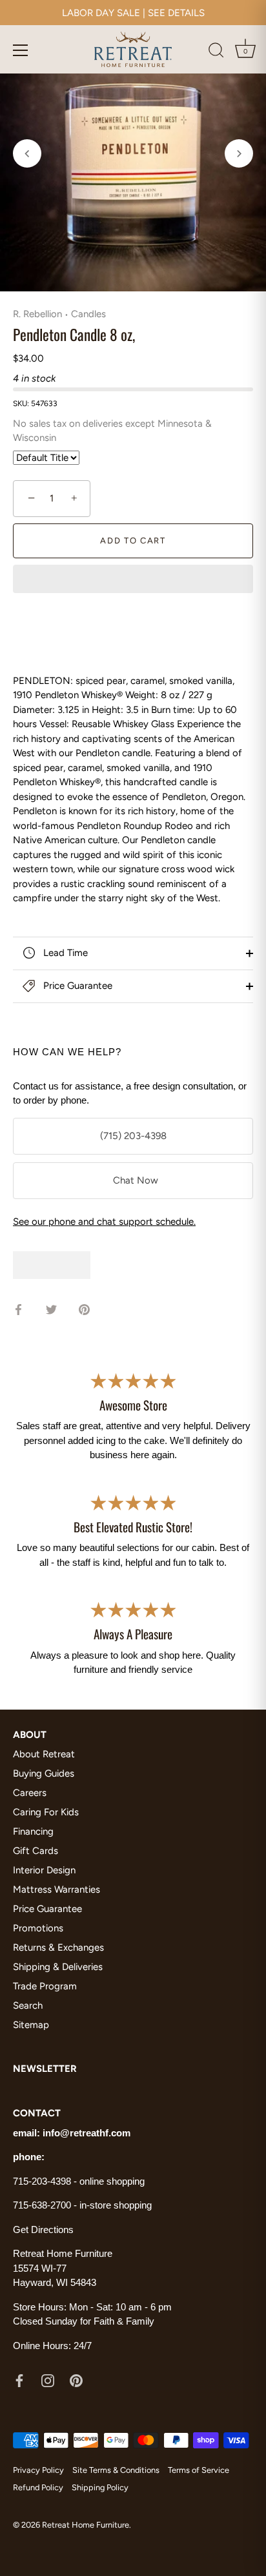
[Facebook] (19, 2379)
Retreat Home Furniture (86, 2525)
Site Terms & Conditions (116, 2470)
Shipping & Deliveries (58, 1967)
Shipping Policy (100, 2487)
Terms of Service (199, 2470)
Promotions (38, 1928)
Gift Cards (36, 1851)
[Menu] (21, 50)
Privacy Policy (38, 2470)
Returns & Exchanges (58, 1947)
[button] (133, 580)
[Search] (216, 52)
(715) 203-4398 (133, 1136)
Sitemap (31, 2025)
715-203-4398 (42, 2181)
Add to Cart (133, 541)
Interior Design (44, 1870)
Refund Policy (38, 2487)
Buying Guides (44, 1773)
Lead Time (64, 953)
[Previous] (27, 153)
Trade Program (45, 1986)
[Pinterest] (76, 2379)
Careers (30, 1793)
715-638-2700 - (46, 2205)
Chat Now (133, 1180)
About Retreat (44, 1754)
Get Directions (43, 2230)
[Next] (239, 153)
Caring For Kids (46, 1812)
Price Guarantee (77, 986)
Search (28, 2005)
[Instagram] (48, 2379)
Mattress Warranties (56, 1889)
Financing (33, 1831)
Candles (88, 314)
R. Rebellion (37, 314)
